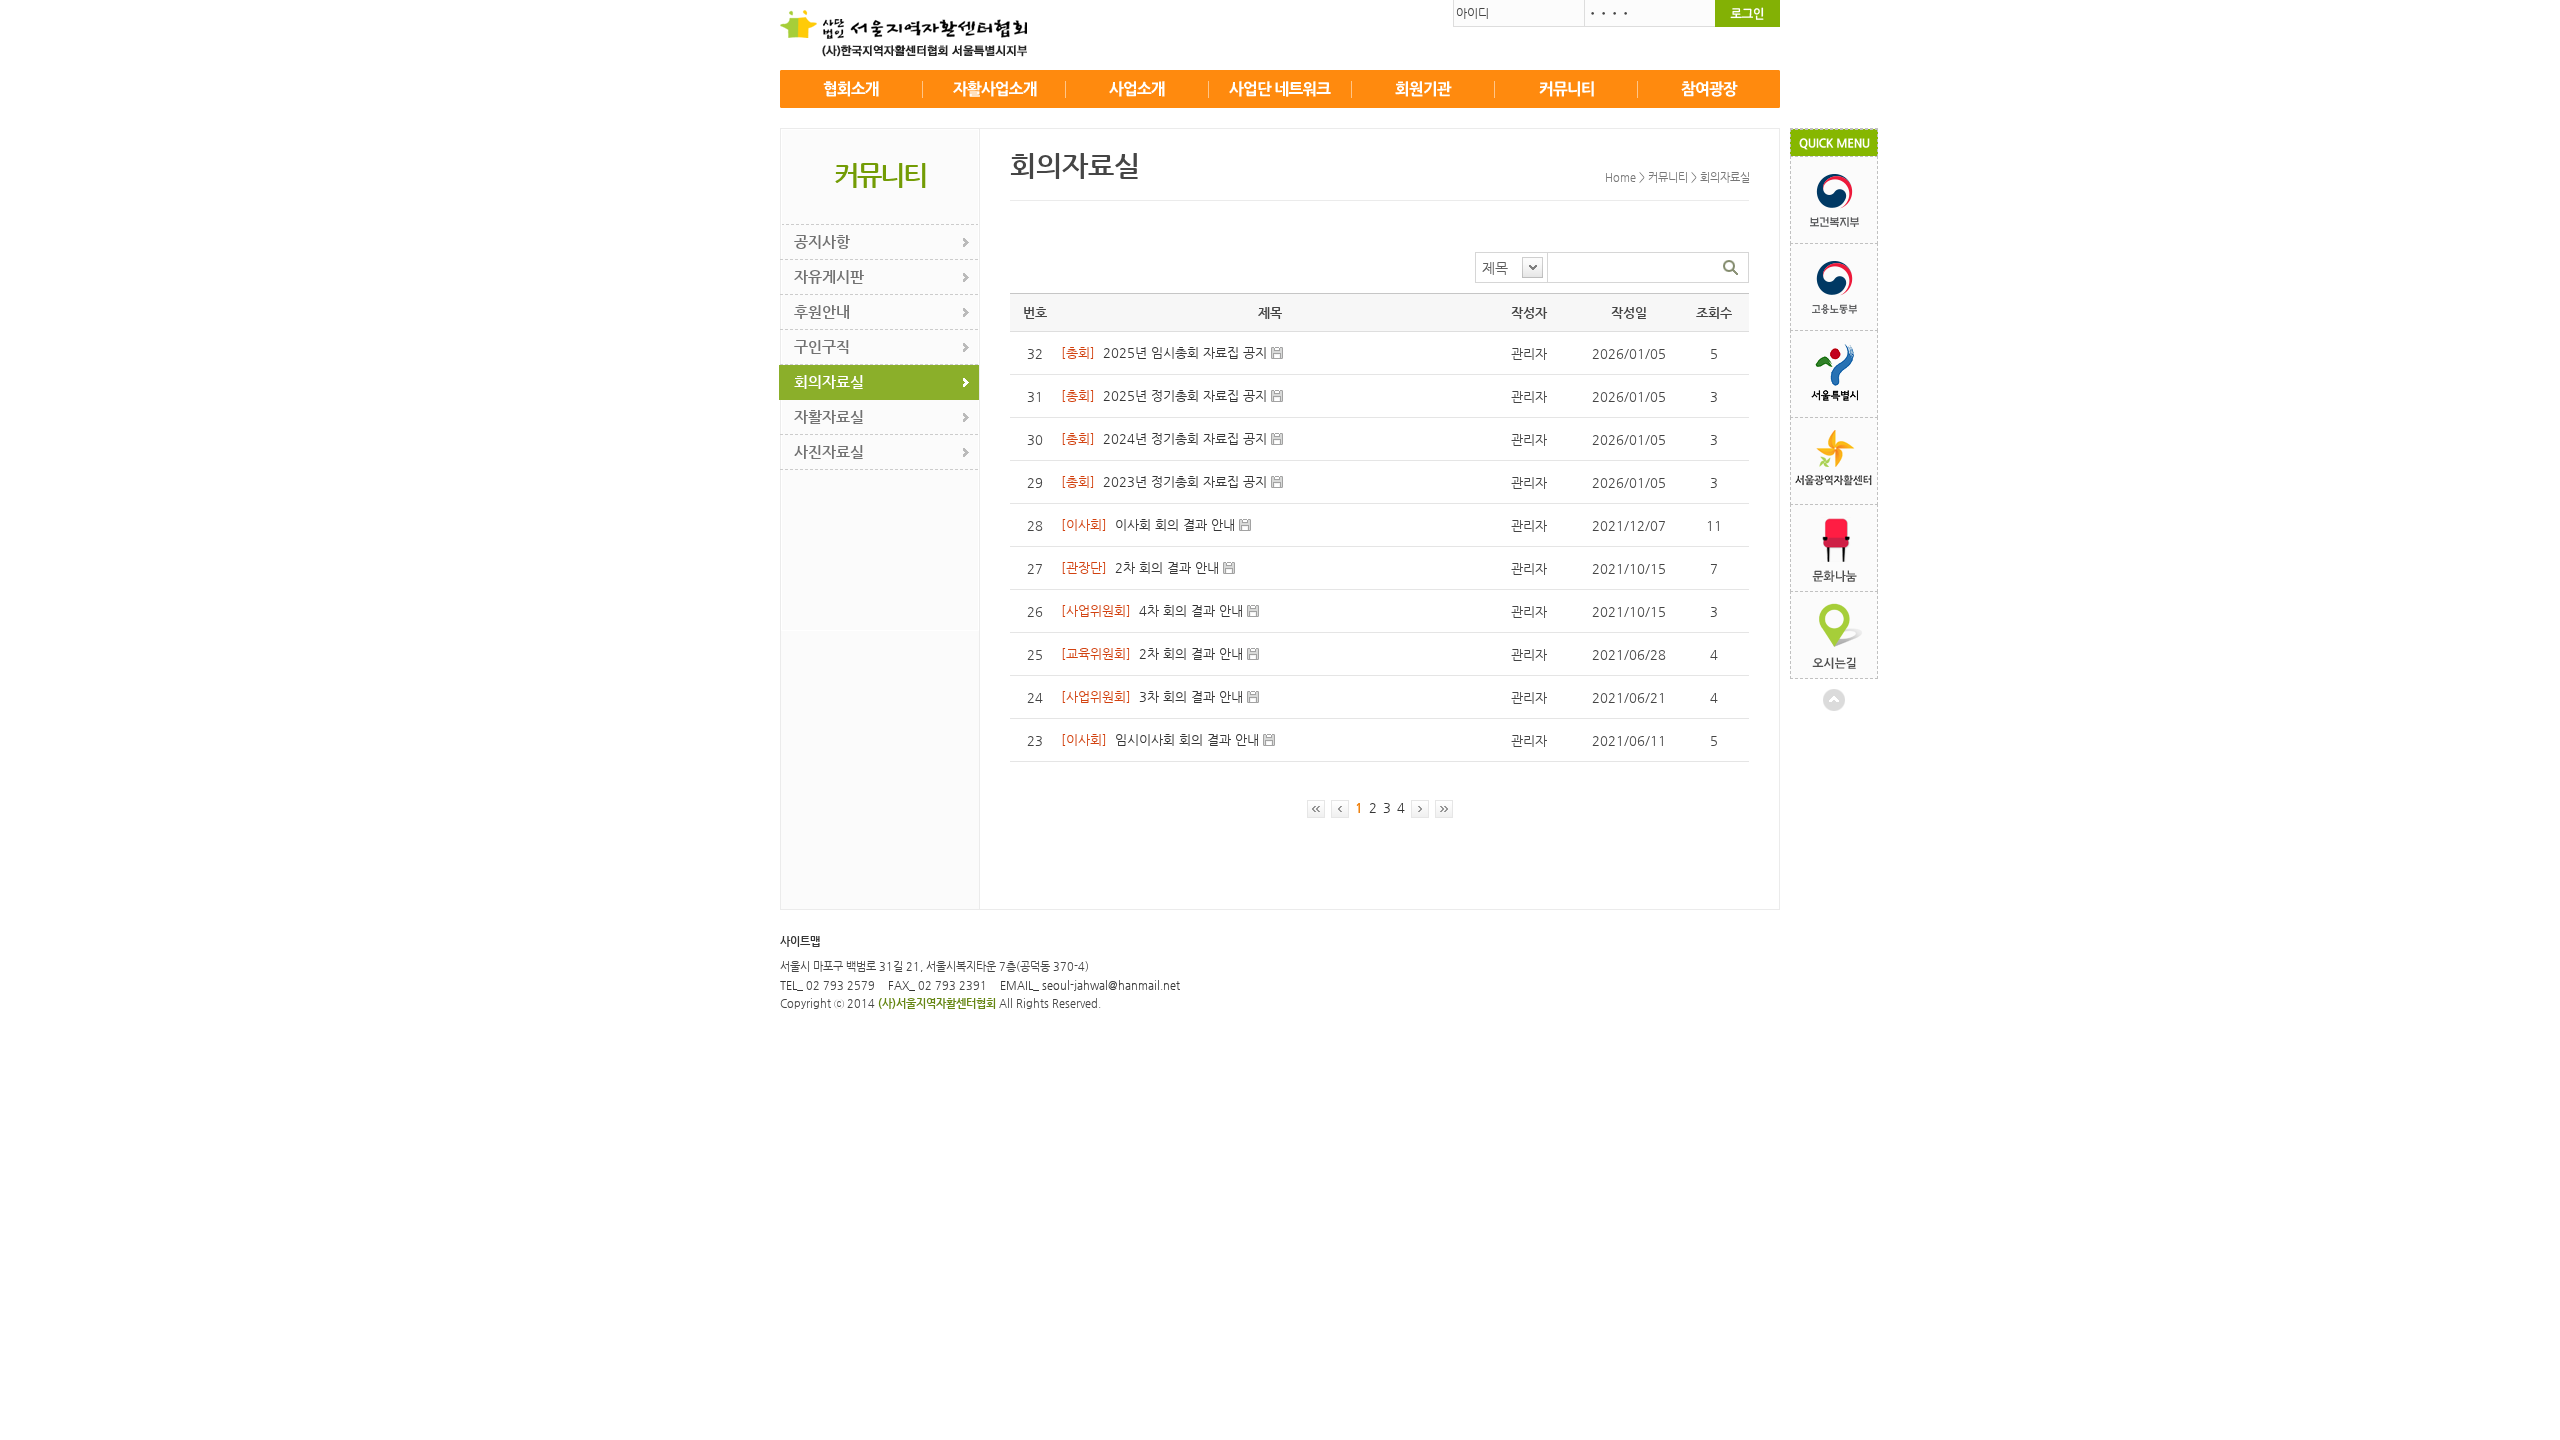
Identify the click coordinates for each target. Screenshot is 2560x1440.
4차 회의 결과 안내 (1191, 610)
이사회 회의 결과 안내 (1175, 524)
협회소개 (851, 89)
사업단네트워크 (1280, 89)
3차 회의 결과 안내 (1191, 696)
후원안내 (822, 311)
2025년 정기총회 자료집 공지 (1185, 395)
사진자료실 (829, 451)
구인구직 (822, 346)
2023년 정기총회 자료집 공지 (1185, 481)
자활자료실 (829, 416)
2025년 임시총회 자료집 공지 (1185, 352)
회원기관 (1423, 89)
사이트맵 (800, 941)
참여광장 (1709, 89)
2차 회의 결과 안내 (1167, 567)
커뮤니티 (1566, 89)
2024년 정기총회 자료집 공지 (1185, 438)
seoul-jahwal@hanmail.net (1111, 985)
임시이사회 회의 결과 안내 (1187, 739)
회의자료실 (829, 381)
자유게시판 (829, 276)
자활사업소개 (994, 89)
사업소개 (1137, 89)
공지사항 (822, 241)
